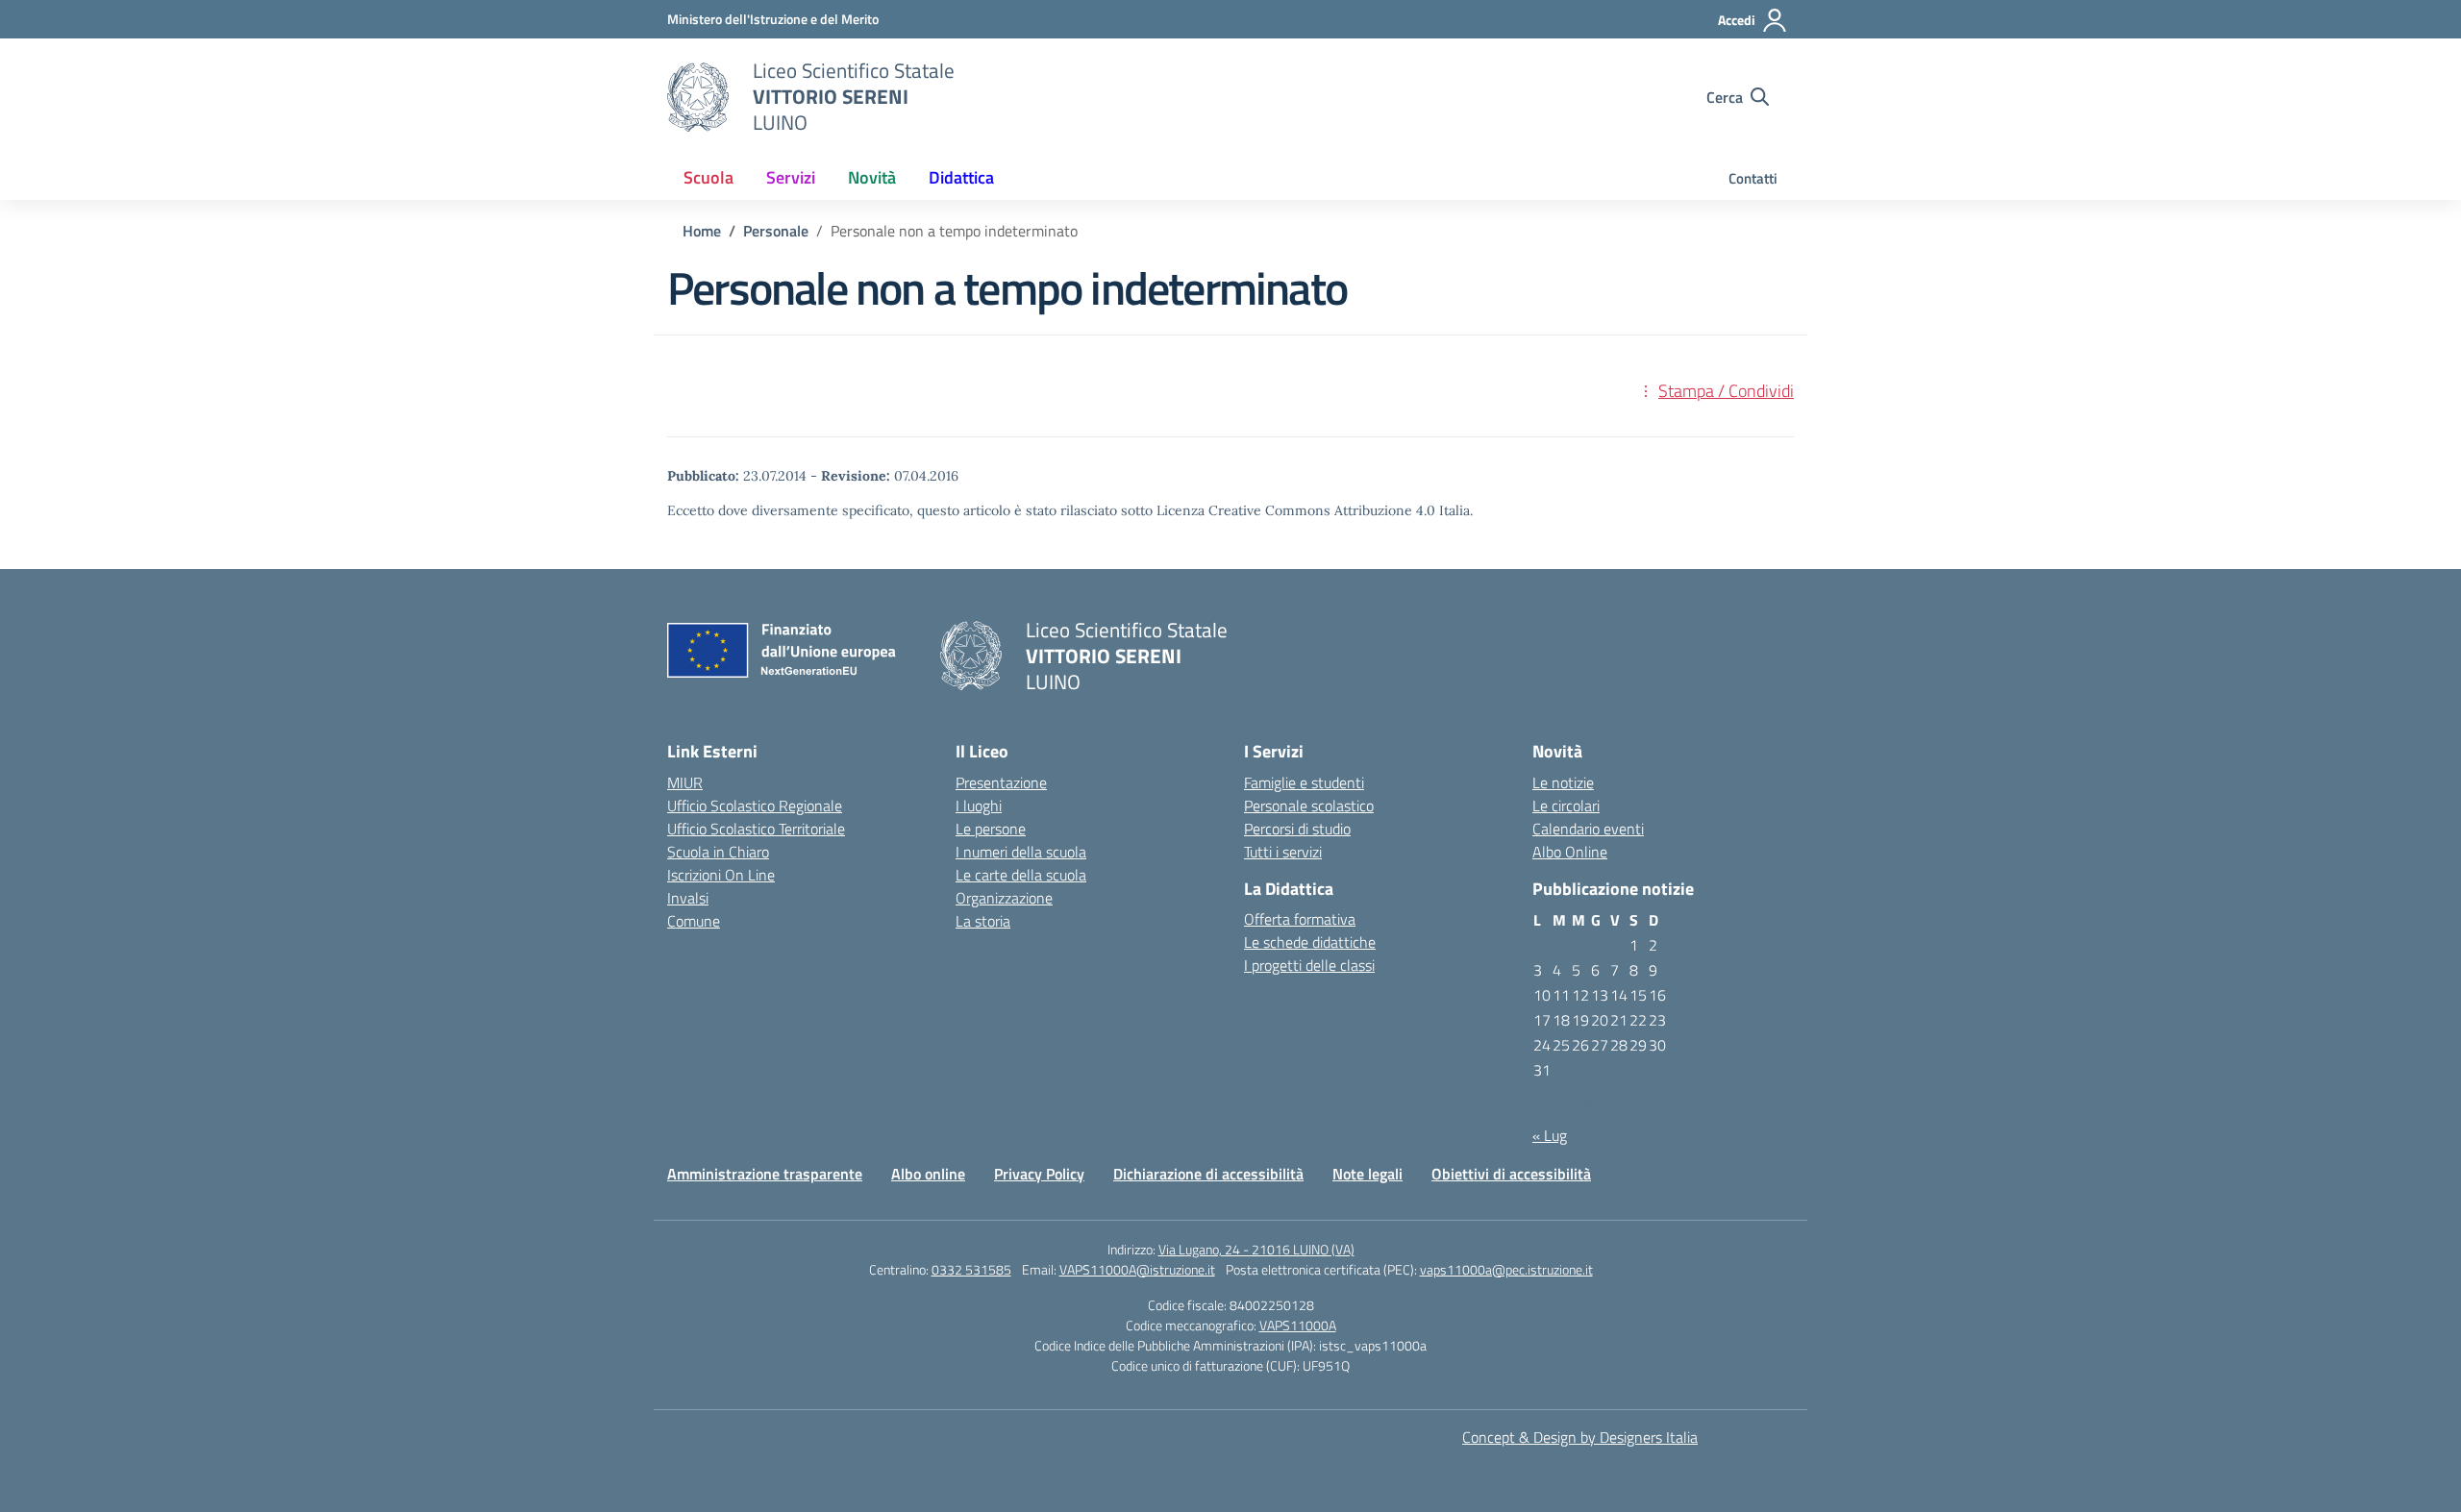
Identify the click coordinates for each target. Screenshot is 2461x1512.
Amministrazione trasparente (765, 1174)
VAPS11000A (1298, 1325)
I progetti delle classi (1309, 965)
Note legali (1367, 1174)
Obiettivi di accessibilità (1511, 1174)
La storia (983, 921)
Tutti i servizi (1283, 852)
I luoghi (979, 806)
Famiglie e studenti (1304, 782)
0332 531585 (971, 1269)
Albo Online (1570, 852)
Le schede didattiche (1310, 942)
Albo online (928, 1174)
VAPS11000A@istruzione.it (1137, 1269)
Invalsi (688, 898)
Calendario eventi (1588, 829)
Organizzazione (1004, 898)
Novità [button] (872, 177)
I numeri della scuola (1021, 852)
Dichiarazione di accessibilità (1208, 1174)
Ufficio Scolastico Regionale (755, 806)
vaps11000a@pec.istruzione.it (1506, 1269)
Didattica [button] (961, 177)
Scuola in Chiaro (718, 852)
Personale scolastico (1309, 806)
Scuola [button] (708, 177)
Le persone (991, 829)
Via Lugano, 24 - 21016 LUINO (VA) (1256, 1249)
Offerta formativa (1300, 919)
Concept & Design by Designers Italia (1580, 1437)
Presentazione (1001, 782)
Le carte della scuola (1021, 875)
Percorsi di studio (1297, 829)
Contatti (1753, 178)
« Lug (1550, 1135)
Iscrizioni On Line (721, 875)
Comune (694, 921)
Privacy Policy (1039, 1174)
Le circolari (1566, 806)
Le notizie (1563, 782)
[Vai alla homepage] (698, 97)
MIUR (685, 782)
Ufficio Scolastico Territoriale (756, 829)
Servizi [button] (791, 177)
